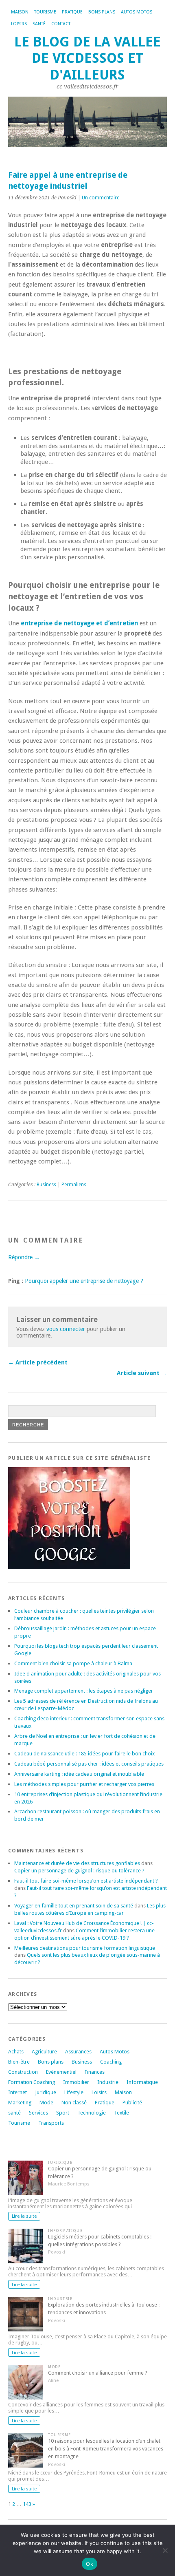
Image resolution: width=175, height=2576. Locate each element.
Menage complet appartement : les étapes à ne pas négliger (84, 1691)
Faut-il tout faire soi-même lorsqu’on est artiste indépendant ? (86, 1881)
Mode (46, 2103)
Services (38, 2113)
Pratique (72, 12)
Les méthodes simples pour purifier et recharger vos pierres (84, 1784)
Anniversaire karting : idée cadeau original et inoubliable (79, 1774)
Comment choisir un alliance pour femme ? (98, 2373)
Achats (16, 2052)
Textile (121, 2113)
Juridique (46, 2092)
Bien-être (19, 2062)
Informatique (142, 2082)
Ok (90, 2564)
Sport (63, 2113)
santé (14, 2113)
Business (46, 1185)
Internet (17, 2092)
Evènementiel (61, 2072)
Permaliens (74, 1185)
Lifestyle (74, 2092)
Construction (23, 2072)
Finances (95, 2072)
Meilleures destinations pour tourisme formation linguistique (85, 1948)
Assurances (78, 2052)
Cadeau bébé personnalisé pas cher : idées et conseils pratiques (89, 1764)
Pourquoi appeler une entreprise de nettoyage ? (84, 1281)
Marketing (20, 2103)
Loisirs (19, 24)
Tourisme (45, 12)
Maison (20, 12)
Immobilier (76, 2082)
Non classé (74, 2103)
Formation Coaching (32, 2082)
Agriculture (44, 2052)
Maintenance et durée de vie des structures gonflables (77, 1863)
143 (27, 2504)
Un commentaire (101, 198)
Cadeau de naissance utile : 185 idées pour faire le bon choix (84, 1754)
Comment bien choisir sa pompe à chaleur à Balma (73, 1663)
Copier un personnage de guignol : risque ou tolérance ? (79, 1871)
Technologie (92, 2113)
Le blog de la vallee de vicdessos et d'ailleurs (87, 58)
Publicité (132, 2103)
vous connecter (66, 1329)
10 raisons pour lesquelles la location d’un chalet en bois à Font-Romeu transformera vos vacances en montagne (106, 2449)
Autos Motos (137, 12)
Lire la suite (24, 2216)
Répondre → (24, 1257)
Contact (61, 24)
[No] (165, 2550)
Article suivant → (142, 1373)
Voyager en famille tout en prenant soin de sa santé (74, 1906)
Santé (39, 24)
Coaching (111, 2062)
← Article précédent (38, 1362)
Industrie (108, 2082)
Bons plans (102, 12)
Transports (51, 2123)
